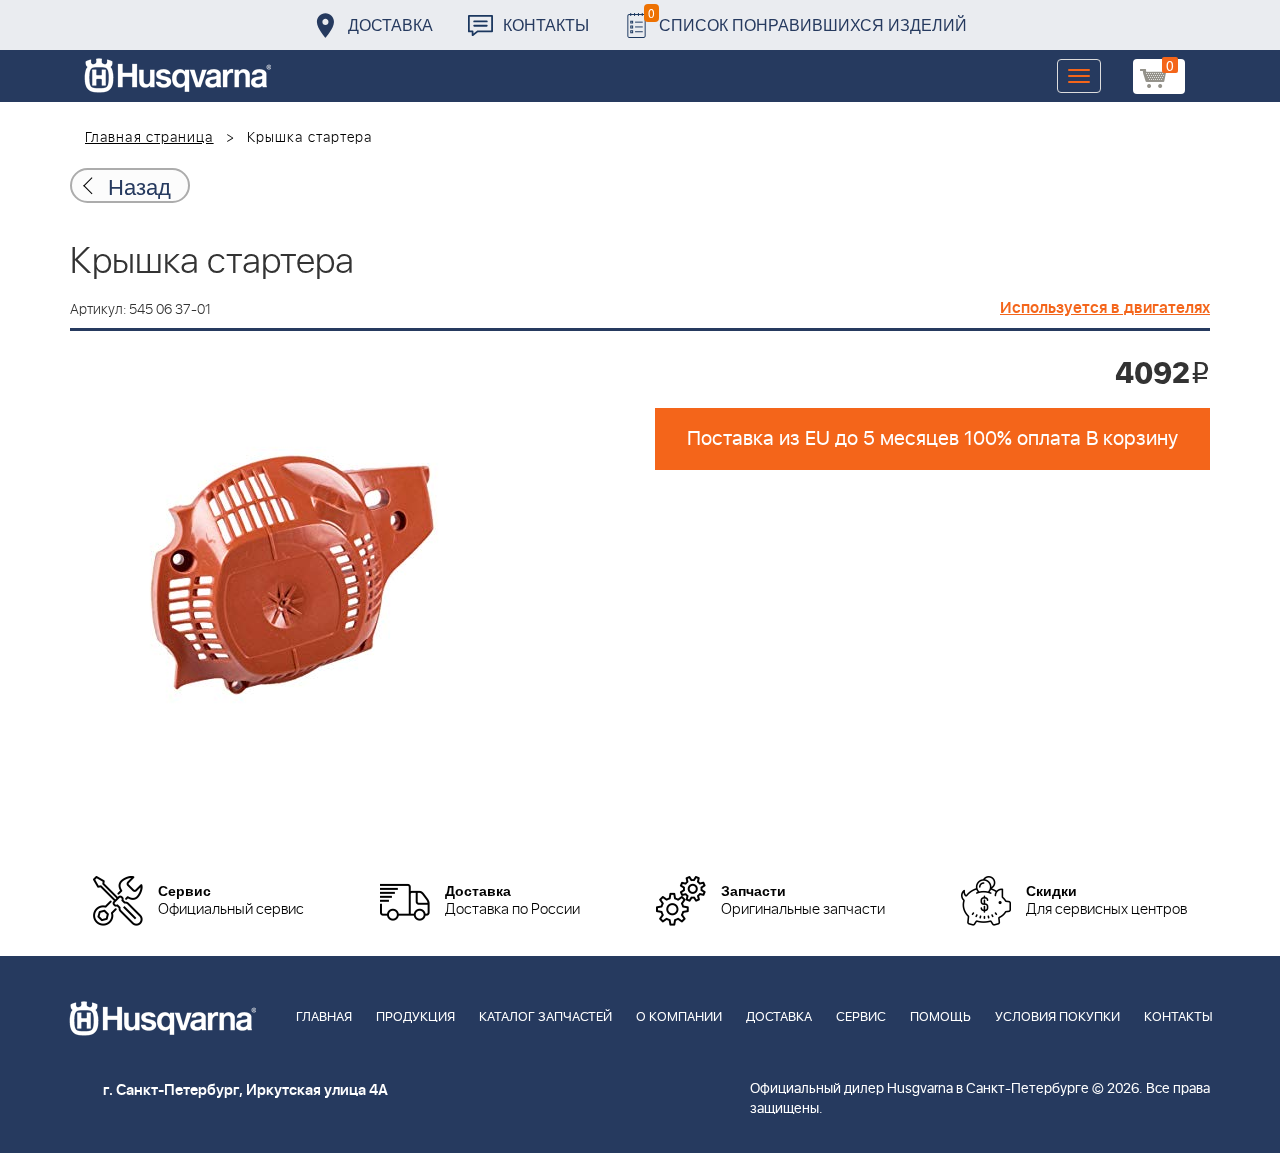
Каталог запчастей (545, 1017)
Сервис (861, 1017)
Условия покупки (1057, 1017)
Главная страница (149, 138)
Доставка (390, 24)
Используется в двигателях (1105, 308)
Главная (324, 1017)
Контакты (546, 24)
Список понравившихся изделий (807, 19)
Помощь (940, 1017)
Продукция (415, 1017)
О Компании (679, 1017)
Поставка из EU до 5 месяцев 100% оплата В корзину (932, 439)
